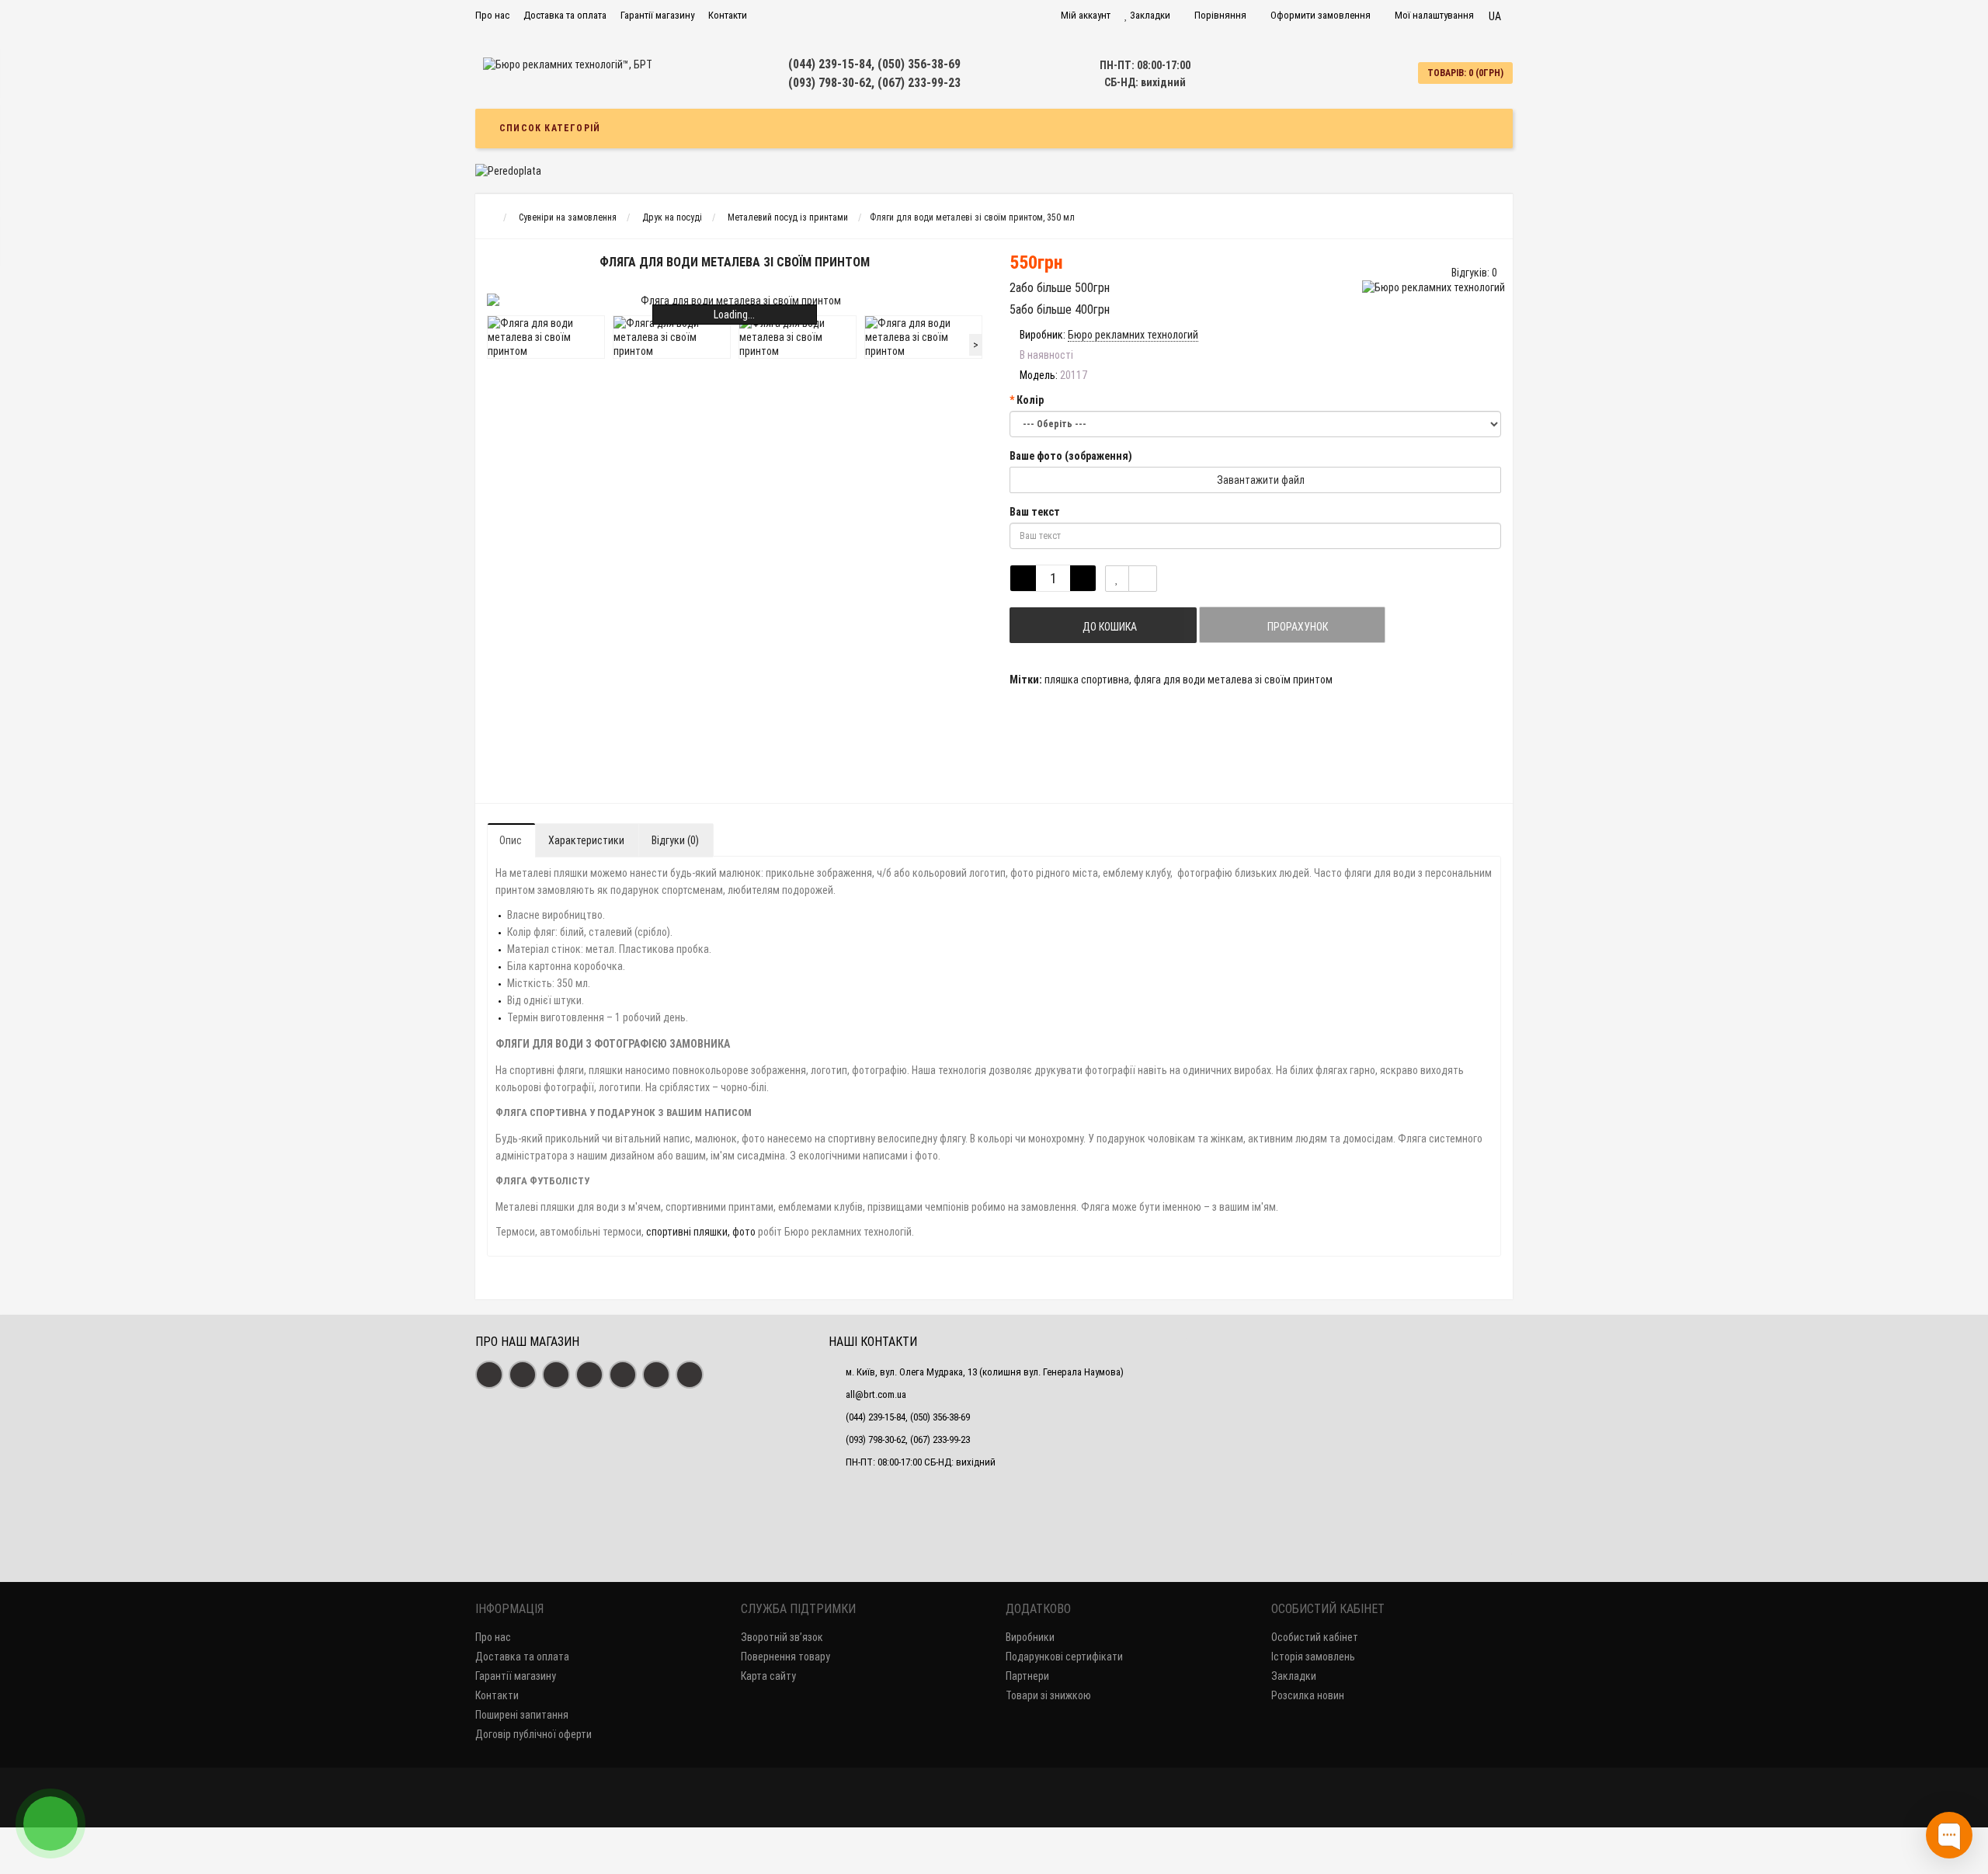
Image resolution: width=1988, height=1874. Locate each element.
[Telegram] (623, 1375)
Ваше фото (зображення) (1071, 456)
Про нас (492, 15)
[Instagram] (523, 1375)
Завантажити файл (1260, 480)
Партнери (1027, 1676)
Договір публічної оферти (533, 1734)
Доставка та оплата (565, 15)
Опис (511, 840)
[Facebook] (489, 1375)
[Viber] (656, 1375)
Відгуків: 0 (1474, 273)
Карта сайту (768, 1676)
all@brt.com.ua (876, 1394)
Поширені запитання (522, 1715)
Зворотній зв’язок (782, 1637)
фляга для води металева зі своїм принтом (1233, 680)
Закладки (1294, 1676)
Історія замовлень (1313, 1657)
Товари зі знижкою (1048, 1695)
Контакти (728, 15)
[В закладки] (1117, 579)
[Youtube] (556, 1375)
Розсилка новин (1308, 1695)
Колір (1030, 400)
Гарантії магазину (657, 15)
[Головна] (490, 217)
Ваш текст (1035, 512)
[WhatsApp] (589, 1375)
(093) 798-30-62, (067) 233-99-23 (874, 83)
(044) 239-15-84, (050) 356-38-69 (874, 64)
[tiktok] (690, 1375)
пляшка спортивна (1087, 680)
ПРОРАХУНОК (1296, 627)
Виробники (1030, 1637)
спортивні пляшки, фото (701, 1232)
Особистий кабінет (1315, 1637)
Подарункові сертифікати (1064, 1657)
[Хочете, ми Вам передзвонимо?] (50, 1824)
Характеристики (586, 840)
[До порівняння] (1143, 579)
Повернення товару (785, 1657)
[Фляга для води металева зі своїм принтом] (735, 301)
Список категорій (550, 128)
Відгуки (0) (675, 840)
